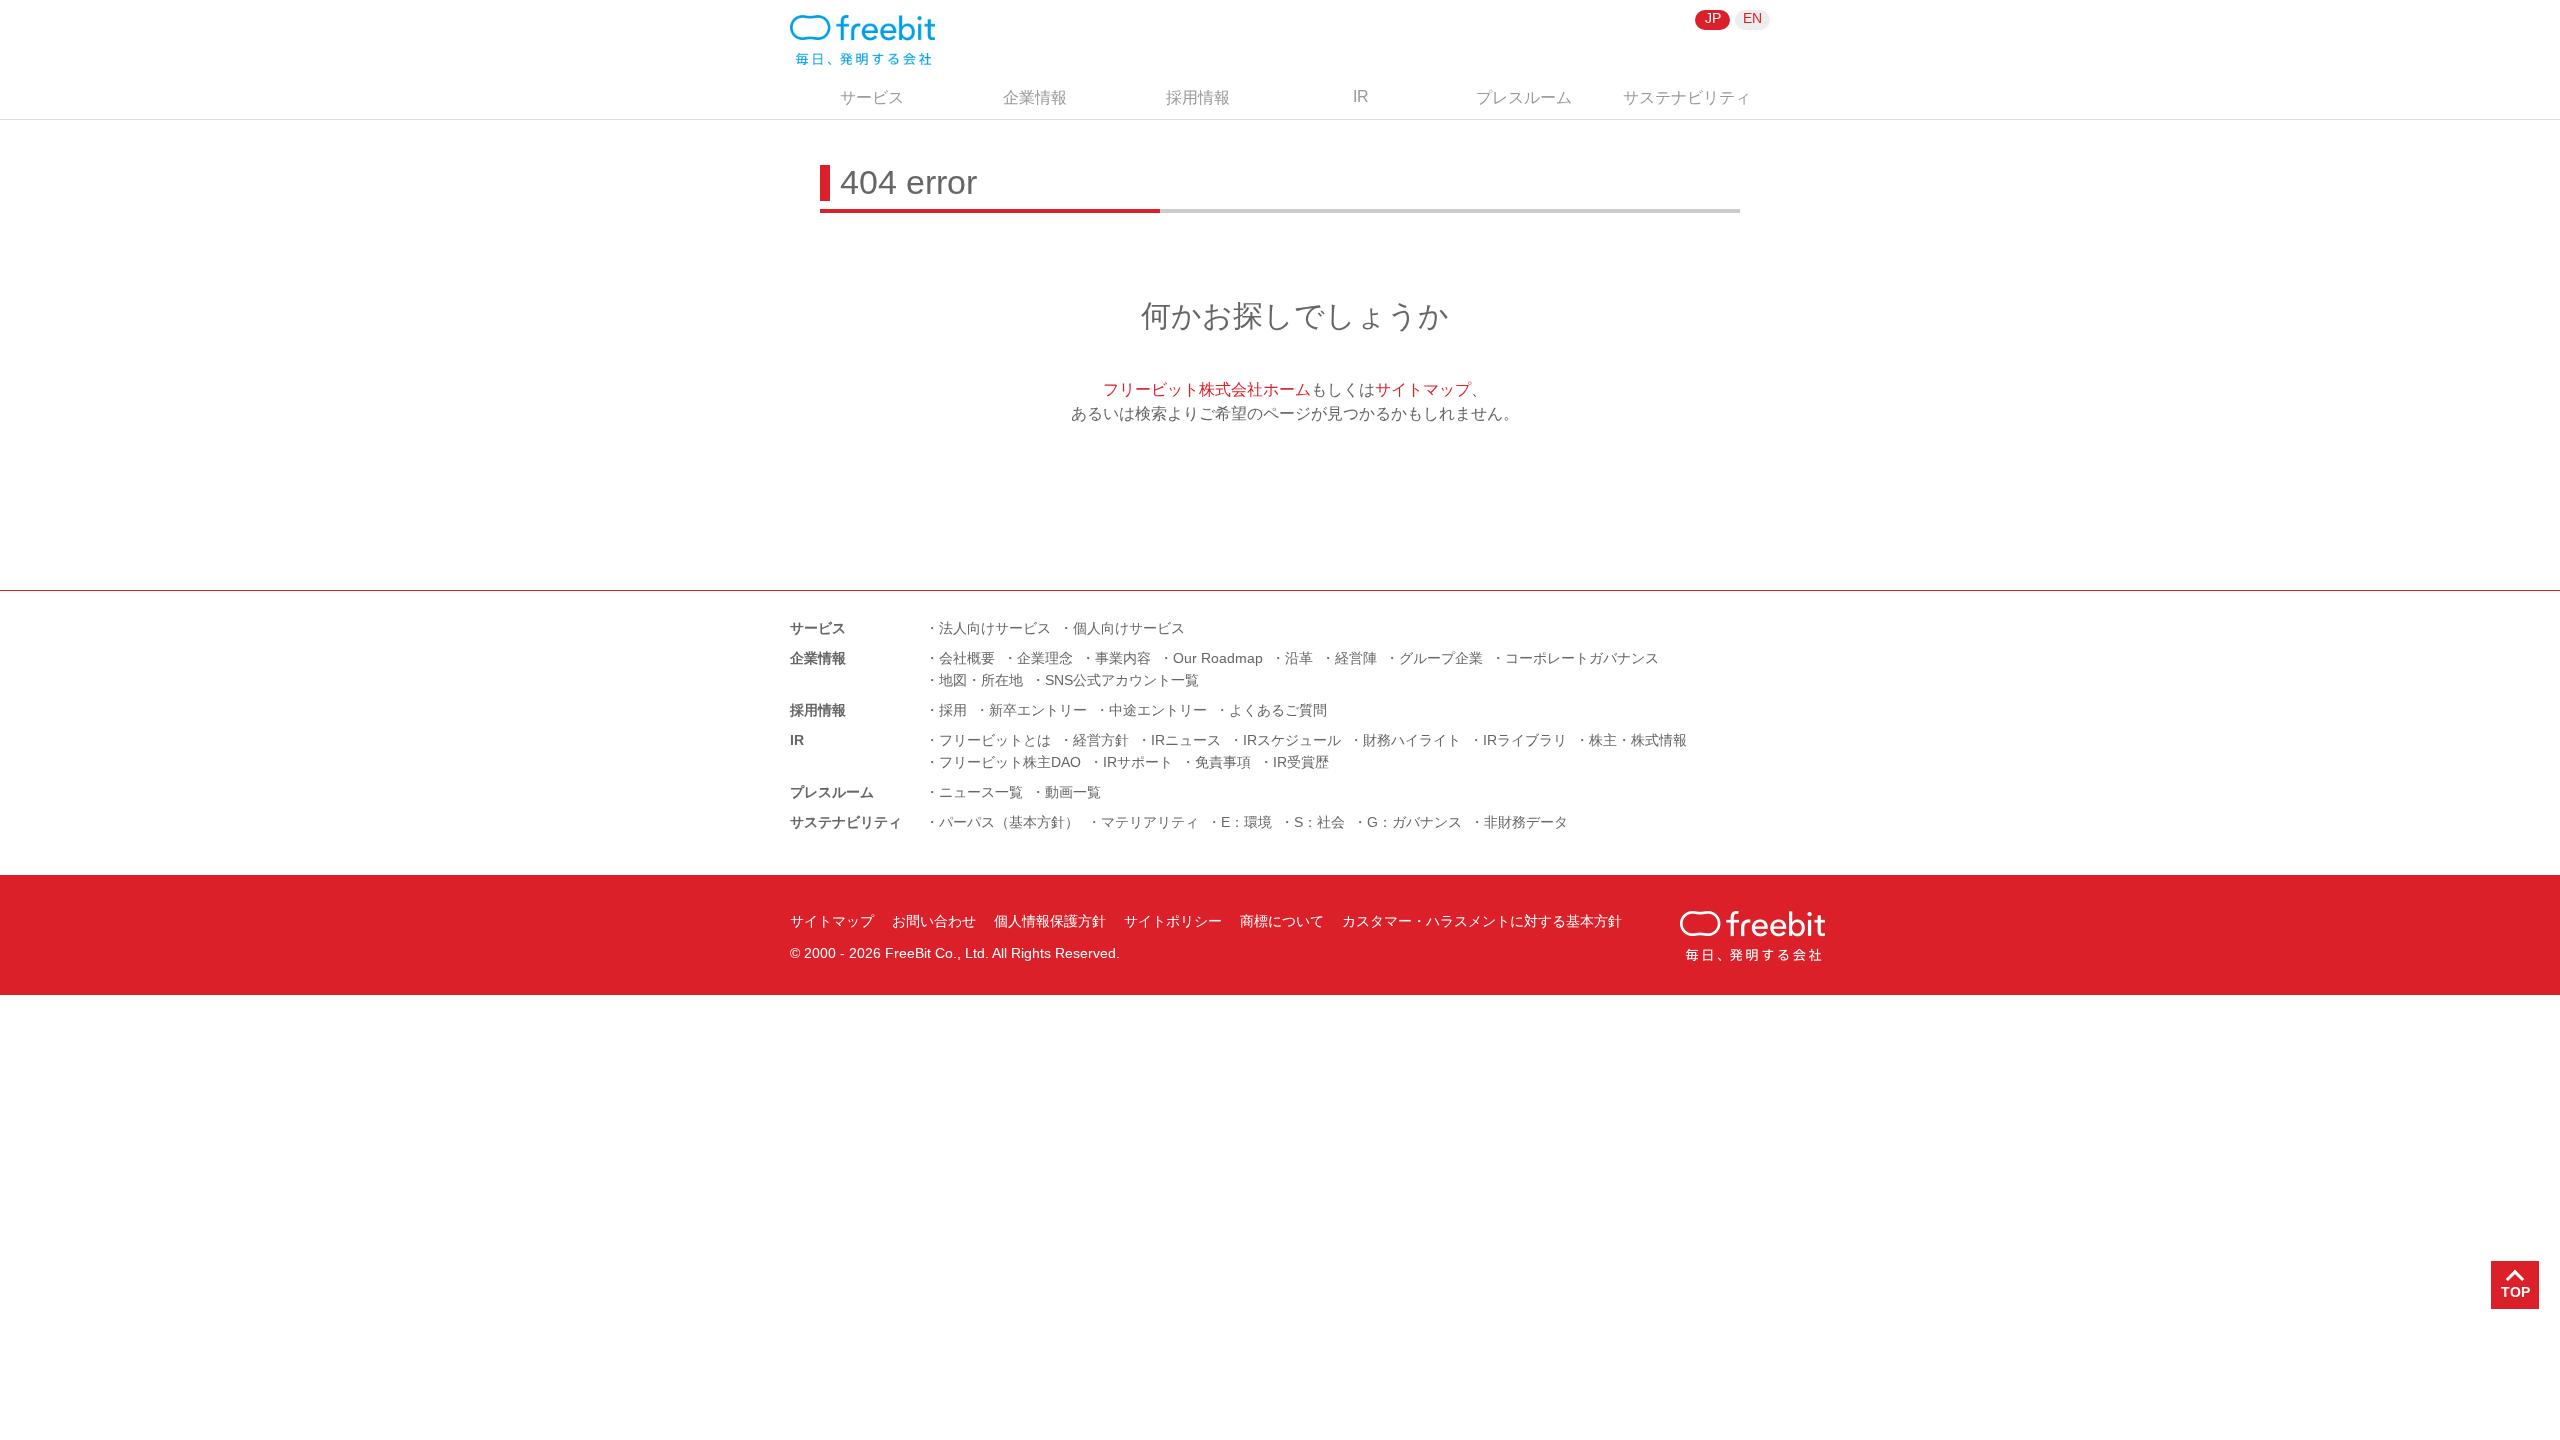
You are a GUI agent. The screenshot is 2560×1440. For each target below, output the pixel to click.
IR (1361, 96)
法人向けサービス (995, 628)
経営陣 (1356, 658)
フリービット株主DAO (1010, 762)
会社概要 (967, 658)
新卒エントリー (1038, 710)
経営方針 (1101, 740)
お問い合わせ (934, 921)
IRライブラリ (1525, 740)
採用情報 (1198, 97)
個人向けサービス (1129, 628)
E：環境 (1246, 822)
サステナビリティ (1687, 97)
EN (1752, 18)
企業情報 (1035, 97)
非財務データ (1526, 822)
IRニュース (1186, 740)
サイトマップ (1423, 389)
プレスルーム (1524, 97)
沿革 (1299, 658)
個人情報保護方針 (1050, 921)
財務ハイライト (1412, 740)
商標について (1282, 921)
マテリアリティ (1150, 822)
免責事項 (1223, 762)
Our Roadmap (1218, 658)
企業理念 (1045, 658)
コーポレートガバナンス (1582, 658)
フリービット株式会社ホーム (1207, 389)
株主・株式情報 (1638, 740)
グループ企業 (1441, 658)
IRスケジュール (1292, 740)
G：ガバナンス (1414, 822)
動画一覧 (1073, 792)
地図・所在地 (981, 680)
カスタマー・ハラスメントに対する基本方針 (1482, 921)
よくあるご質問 (1278, 710)
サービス (872, 97)
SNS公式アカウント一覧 (1122, 680)
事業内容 (1123, 658)
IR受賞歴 (1301, 762)
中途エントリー (1158, 710)
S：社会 (1319, 822)
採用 (953, 710)
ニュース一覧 (981, 792)
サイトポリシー (1173, 921)
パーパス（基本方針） (1009, 822)
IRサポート (1138, 762)
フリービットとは (995, 740)
